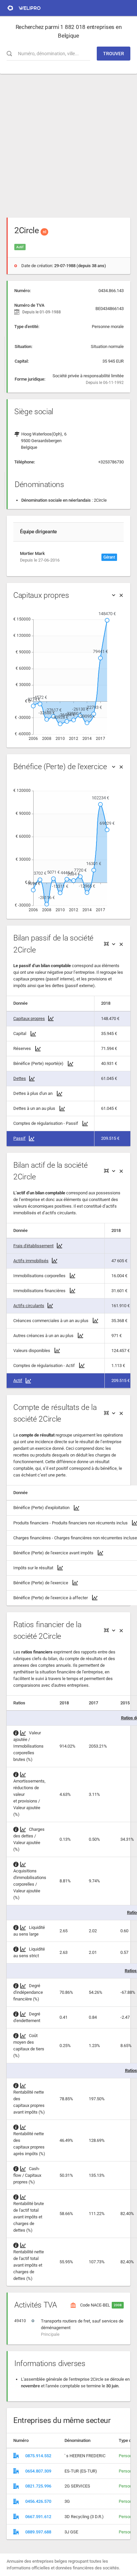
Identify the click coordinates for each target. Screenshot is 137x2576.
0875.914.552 (38, 2456)
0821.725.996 (38, 2486)
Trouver (114, 54)
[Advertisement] (68, 142)
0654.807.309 (38, 2471)
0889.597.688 (38, 2532)
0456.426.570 (38, 2501)
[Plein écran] (106, 944)
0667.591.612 (38, 2517)
